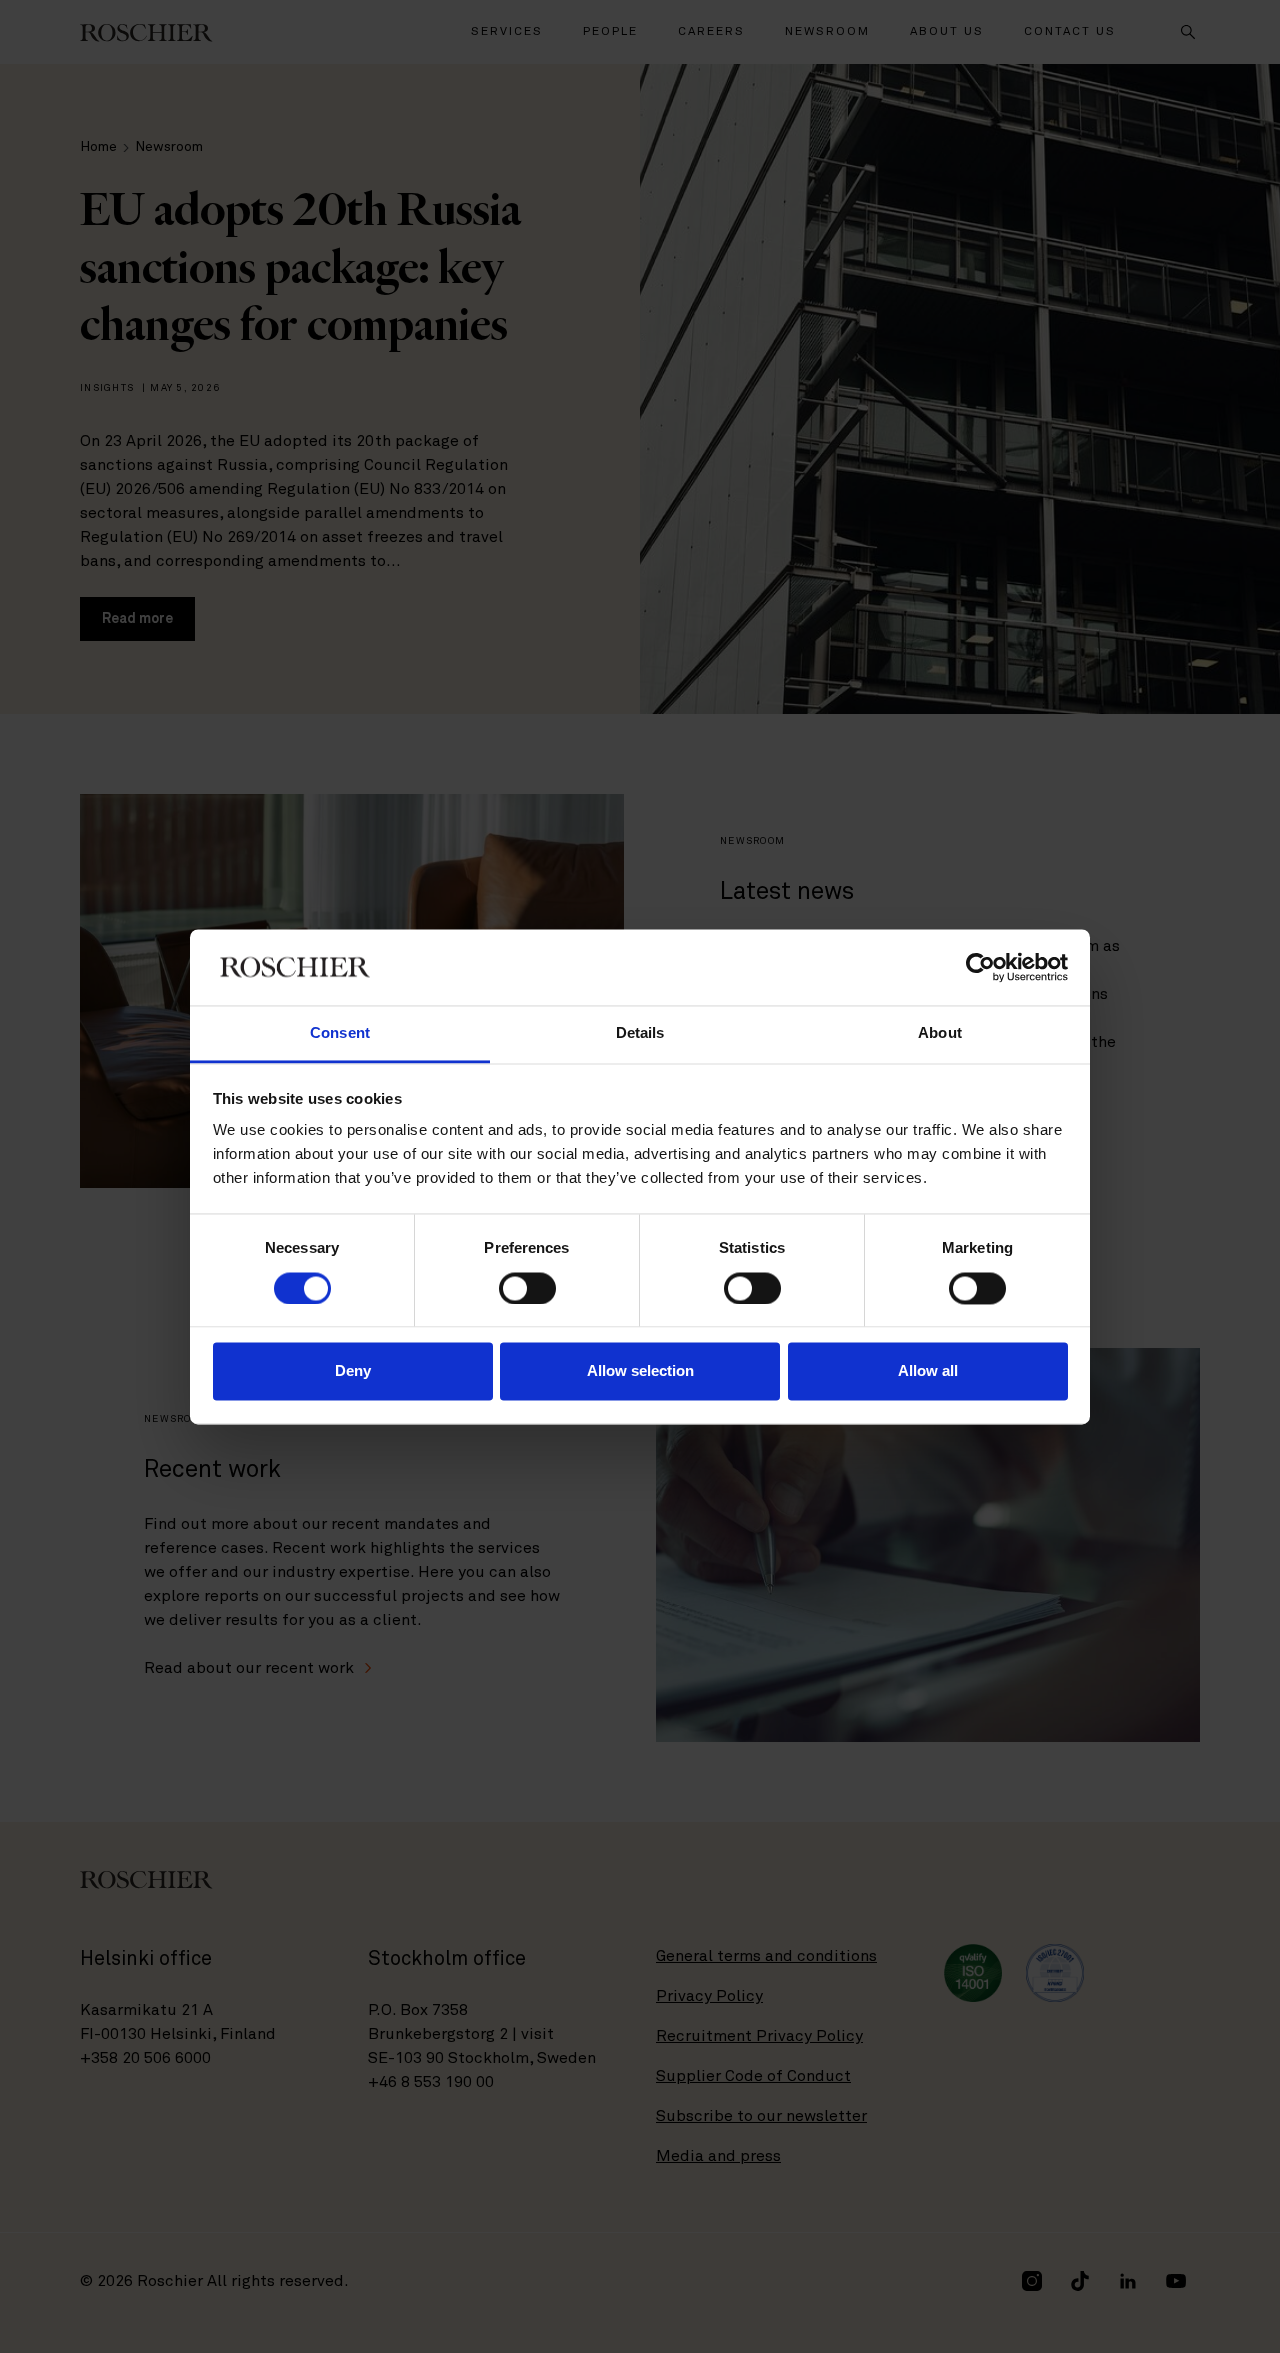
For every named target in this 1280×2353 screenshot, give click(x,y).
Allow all (928, 1371)
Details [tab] (640, 1033)
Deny (353, 1371)
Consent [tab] (340, 1033)
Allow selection (640, 1371)
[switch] (527, 1288)
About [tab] (940, 1033)
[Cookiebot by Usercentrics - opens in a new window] (980, 967)
